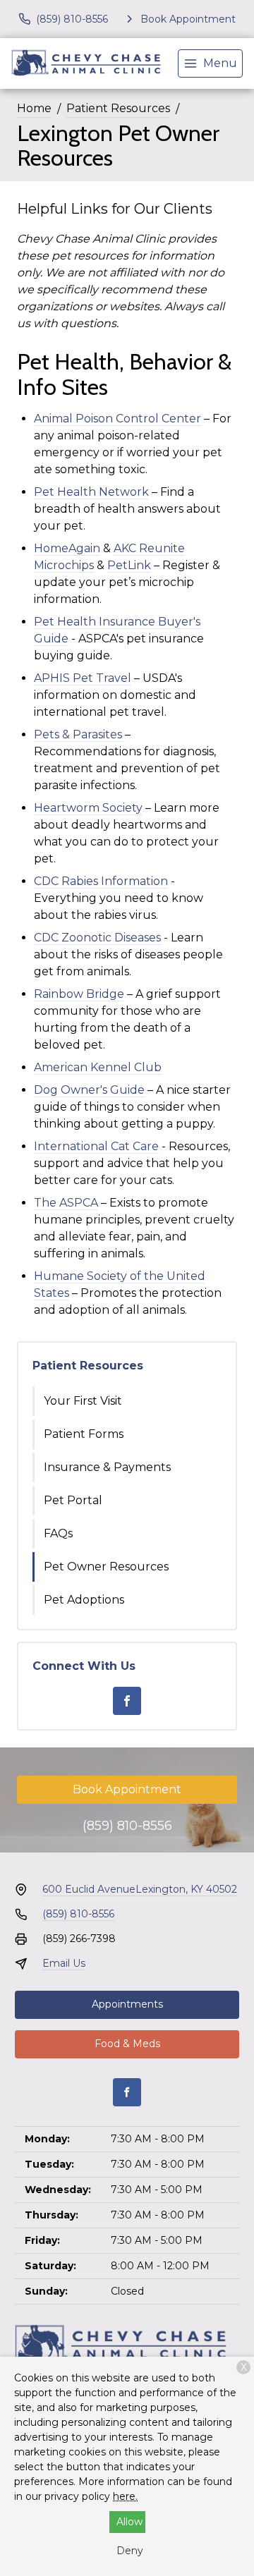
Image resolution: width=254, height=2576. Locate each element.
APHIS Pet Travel (83, 678)
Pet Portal (73, 1500)
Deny (130, 2551)
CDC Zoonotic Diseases (97, 938)
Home (34, 108)
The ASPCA (66, 1203)
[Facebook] (127, 1701)
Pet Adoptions (84, 1600)
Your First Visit (83, 1401)
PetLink (129, 565)
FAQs (58, 1533)
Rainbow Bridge (79, 994)
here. (125, 2496)
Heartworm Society (88, 808)
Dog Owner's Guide (89, 1090)
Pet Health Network (91, 492)
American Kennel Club (98, 1067)
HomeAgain (67, 548)
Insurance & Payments (107, 1467)
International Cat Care (96, 1146)
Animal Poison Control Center (117, 419)
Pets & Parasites (78, 734)
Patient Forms (84, 1434)
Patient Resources (118, 108)
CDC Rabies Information (101, 881)
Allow (129, 2522)
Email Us (64, 1963)
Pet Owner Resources (106, 1567)
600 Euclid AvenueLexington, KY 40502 (140, 1889)
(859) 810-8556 (127, 1826)
